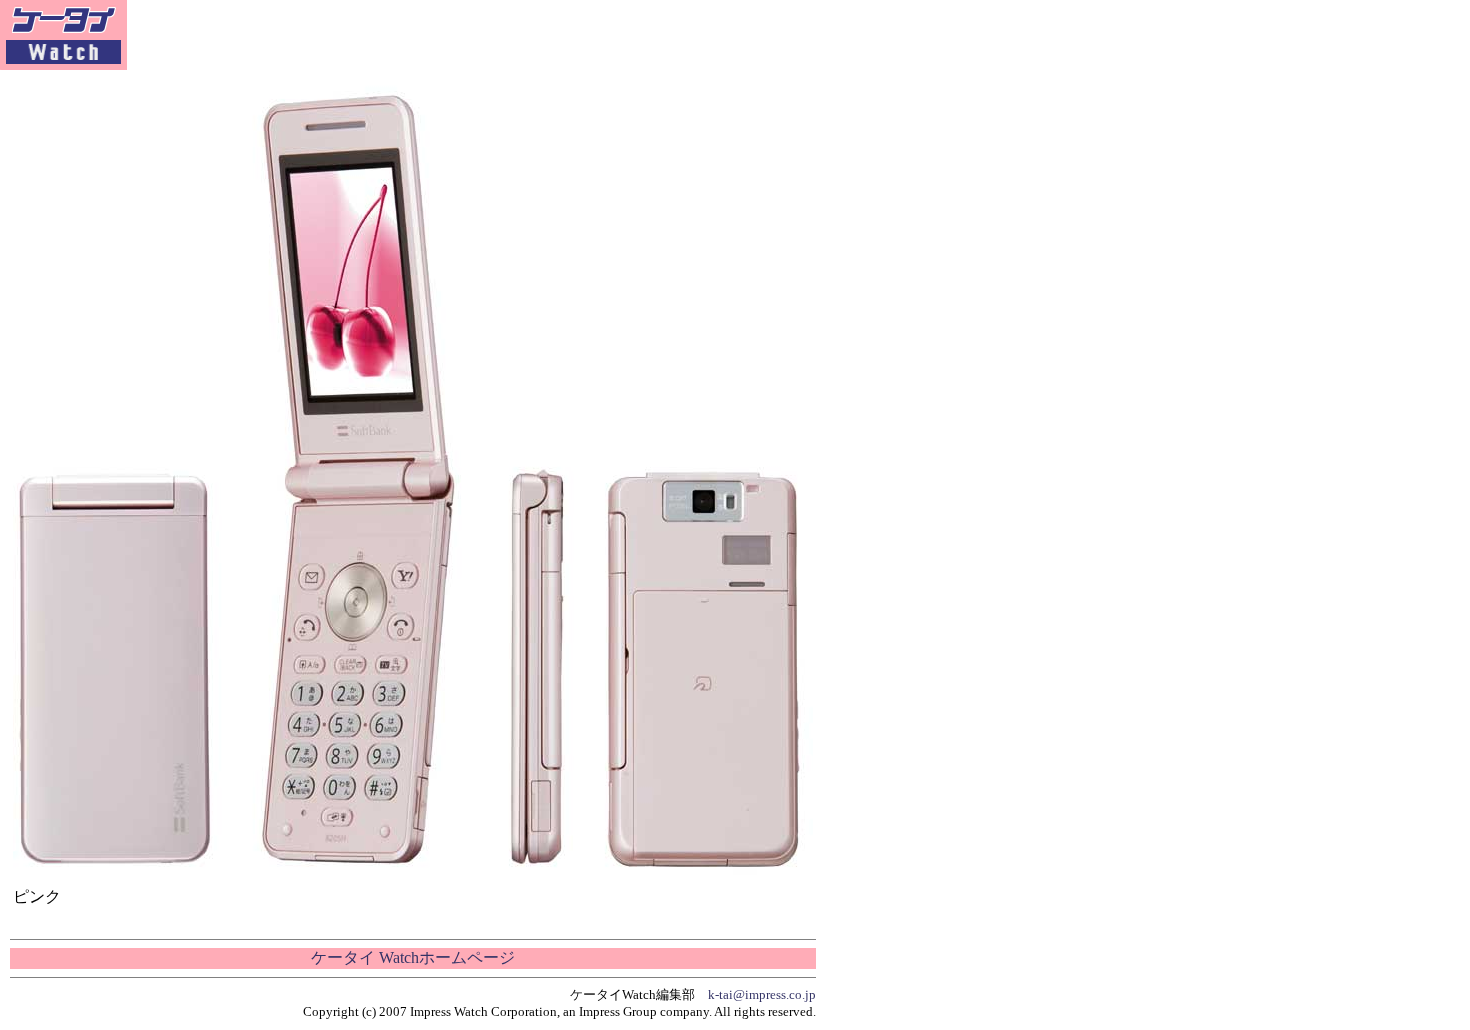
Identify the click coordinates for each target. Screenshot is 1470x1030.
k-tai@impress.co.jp (762, 994)
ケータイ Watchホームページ (413, 957)
